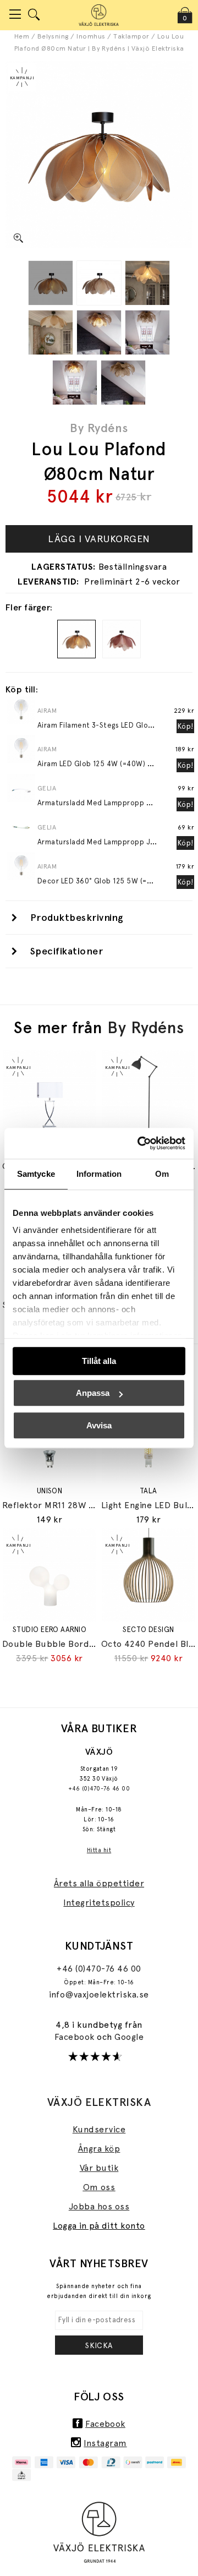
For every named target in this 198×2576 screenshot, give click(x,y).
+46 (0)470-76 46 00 (99, 1789)
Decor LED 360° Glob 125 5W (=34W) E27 (108, 881)
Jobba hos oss (99, 2206)
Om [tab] (162, 1174)
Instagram (105, 2443)
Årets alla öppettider (99, 1883)
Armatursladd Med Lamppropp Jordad (105, 842)
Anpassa (93, 1393)
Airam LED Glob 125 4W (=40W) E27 (98, 764)
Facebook (76, 2037)
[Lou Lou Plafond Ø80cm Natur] (51, 283)
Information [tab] (99, 1174)
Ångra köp (99, 2149)
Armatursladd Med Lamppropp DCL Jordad (112, 803)
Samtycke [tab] (36, 1174)
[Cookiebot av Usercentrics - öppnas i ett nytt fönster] (140, 1143)
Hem (22, 36)
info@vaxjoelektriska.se (99, 1994)
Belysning (53, 36)
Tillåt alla (99, 1361)
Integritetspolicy (99, 1903)
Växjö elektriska (99, 2102)
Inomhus (91, 36)
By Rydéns (99, 428)
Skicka (99, 2345)
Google (129, 2037)
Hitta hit (99, 1850)
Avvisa (99, 1425)
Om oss (99, 2187)
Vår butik (99, 2168)
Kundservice (99, 2129)
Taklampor (131, 36)
